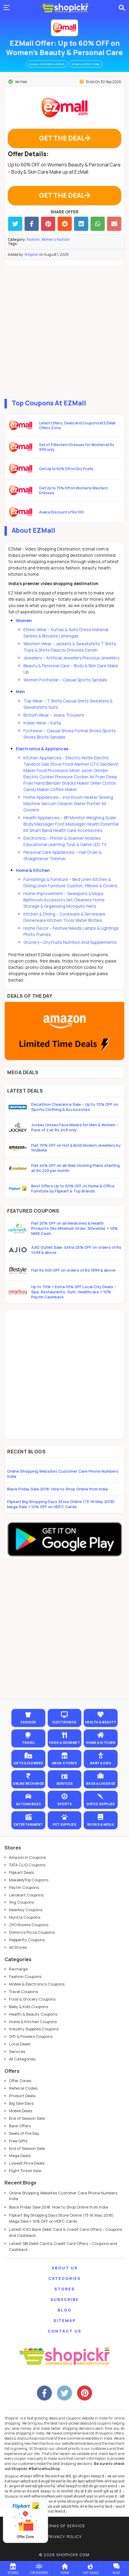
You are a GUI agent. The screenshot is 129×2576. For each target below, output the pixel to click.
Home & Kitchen (33, 870)
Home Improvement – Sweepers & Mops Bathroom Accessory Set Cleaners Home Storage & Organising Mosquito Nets (64, 900)
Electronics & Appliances (42, 749)
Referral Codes (23, 2088)
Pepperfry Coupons (27, 1940)
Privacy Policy (64, 2537)
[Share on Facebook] (32, 224)
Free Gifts (18, 2141)
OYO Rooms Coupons (29, 1925)
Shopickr (31, 254)
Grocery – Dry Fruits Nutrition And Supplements (70, 942)
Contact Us (64, 2331)
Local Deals (20, 2044)
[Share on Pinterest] (48, 224)
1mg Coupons (21, 1902)
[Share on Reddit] (65, 224)
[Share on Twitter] (15, 224)
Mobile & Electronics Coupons (37, 1984)
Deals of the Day (24, 2133)
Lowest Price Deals (27, 2163)
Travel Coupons (23, 1992)
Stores (64, 2289)
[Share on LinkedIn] (81, 224)
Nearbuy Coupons (26, 1910)
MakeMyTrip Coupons (29, 1880)
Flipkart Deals (21, 1872)
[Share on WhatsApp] (98, 224)
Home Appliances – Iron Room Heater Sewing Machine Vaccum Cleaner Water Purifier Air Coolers (68, 803)
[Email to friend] (114, 224)
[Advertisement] (64, 331)
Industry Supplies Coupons (34, 2029)
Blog (65, 2310)
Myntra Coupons (25, 1917)
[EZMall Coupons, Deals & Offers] (64, 28)
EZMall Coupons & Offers (47, 64)
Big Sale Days (21, 2103)
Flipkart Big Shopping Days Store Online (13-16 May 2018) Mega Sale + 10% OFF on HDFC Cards (61, 1504)
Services (17, 2051)
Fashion (33, 239)
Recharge (18, 1969)
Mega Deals (20, 2156)
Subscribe (65, 2299)
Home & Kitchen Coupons (33, 2022)
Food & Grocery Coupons (32, 1999)
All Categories (22, 2059)
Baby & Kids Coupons (28, 2007)
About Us (65, 2268)
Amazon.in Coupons (27, 1857)
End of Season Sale (27, 2118)
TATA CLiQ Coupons (27, 1865)
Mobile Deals (21, 2111)
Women (24, 620)
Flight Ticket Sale (25, 2171)
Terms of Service (65, 2526)
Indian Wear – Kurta (42, 723)
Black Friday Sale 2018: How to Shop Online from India (57, 1489)
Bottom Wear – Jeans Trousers (54, 715)
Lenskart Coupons (26, 1895)
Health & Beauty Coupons (33, 2014)
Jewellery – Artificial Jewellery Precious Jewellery (71, 658)
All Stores (18, 1947)
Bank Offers (20, 2126)
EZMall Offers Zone (86, 64)
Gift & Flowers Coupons (31, 2036)
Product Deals (22, 2096)
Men (20, 691)
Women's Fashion (56, 239)
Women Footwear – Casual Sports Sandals (65, 680)
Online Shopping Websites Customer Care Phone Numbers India (63, 1474)
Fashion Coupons (25, 1976)
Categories (64, 2278)
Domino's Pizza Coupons (32, 1932)
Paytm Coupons (24, 1887)
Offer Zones (20, 2081)
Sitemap (65, 2320)
